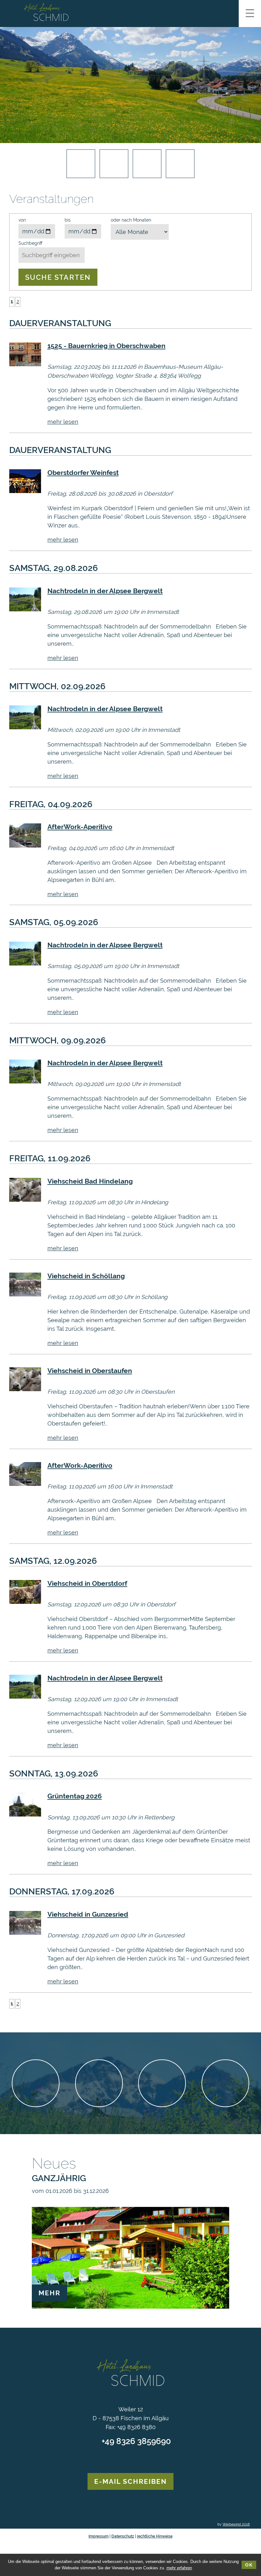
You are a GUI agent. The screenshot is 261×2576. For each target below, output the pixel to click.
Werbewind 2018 (236, 2524)
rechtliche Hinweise (155, 2536)
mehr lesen (63, 422)
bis (68, 220)
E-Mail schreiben (131, 2481)
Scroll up (130, 2343)
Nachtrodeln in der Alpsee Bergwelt (105, 591)
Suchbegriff (30, 243)
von (22, 220)
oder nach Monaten (131, 220)
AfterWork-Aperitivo (80, 827)
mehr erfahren (179, 2568)
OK (249, 2565)
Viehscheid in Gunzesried (88, 1914)
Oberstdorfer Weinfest (83, 473)
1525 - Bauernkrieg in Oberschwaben (106, 346)
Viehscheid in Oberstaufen (90, 1371)
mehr (49, 2293)
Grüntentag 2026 (75, 1796)
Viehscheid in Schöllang (86, 1276)
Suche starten (58, 277)
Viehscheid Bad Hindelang (90, 1181)
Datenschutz (123, 2536)
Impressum (99, 2536)
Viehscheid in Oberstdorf (87, 1583)
